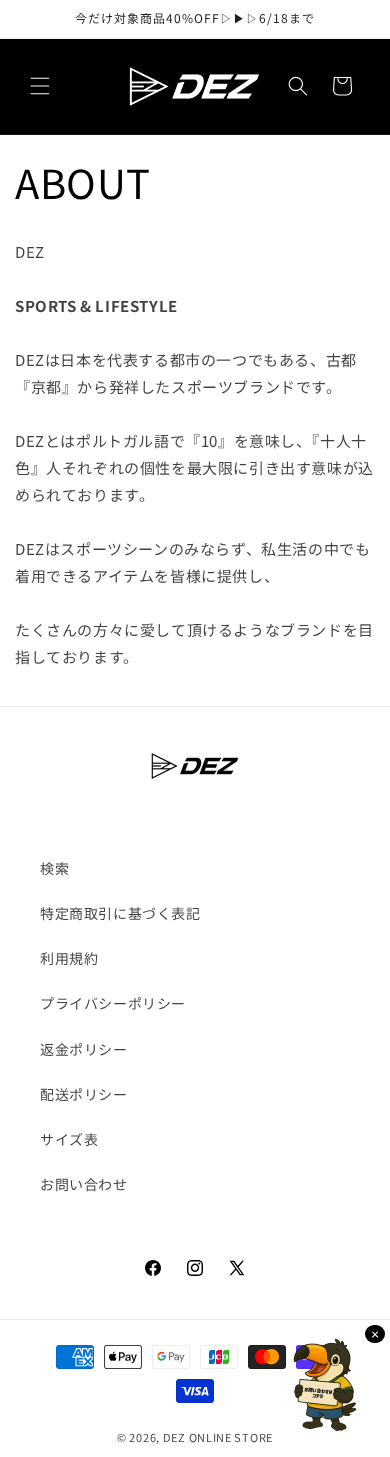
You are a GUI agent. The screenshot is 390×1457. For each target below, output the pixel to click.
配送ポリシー (84, 1094)
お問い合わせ (84, 1184)
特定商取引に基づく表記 (120, 913)
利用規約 (69, 958)
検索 (54, 868)
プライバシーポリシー (113, 1003)
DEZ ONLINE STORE (218, 1437)
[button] (40, 86)
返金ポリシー (84, 1049)
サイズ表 (69, 1139)
